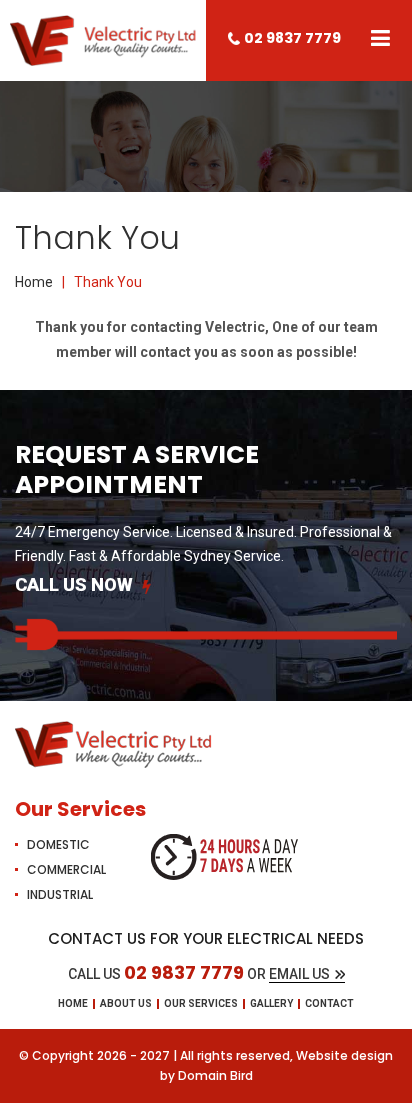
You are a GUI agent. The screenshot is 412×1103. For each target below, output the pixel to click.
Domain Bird (215, 1075)
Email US (299, 974)
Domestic (58, 844)
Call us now (74, 585)
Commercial (66, 869)
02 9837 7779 (292, 38)
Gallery (271, 1004)
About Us (126, 1004)
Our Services (201, 1004)
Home (34, 282)
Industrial (60, 894)
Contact (329, 1004)
